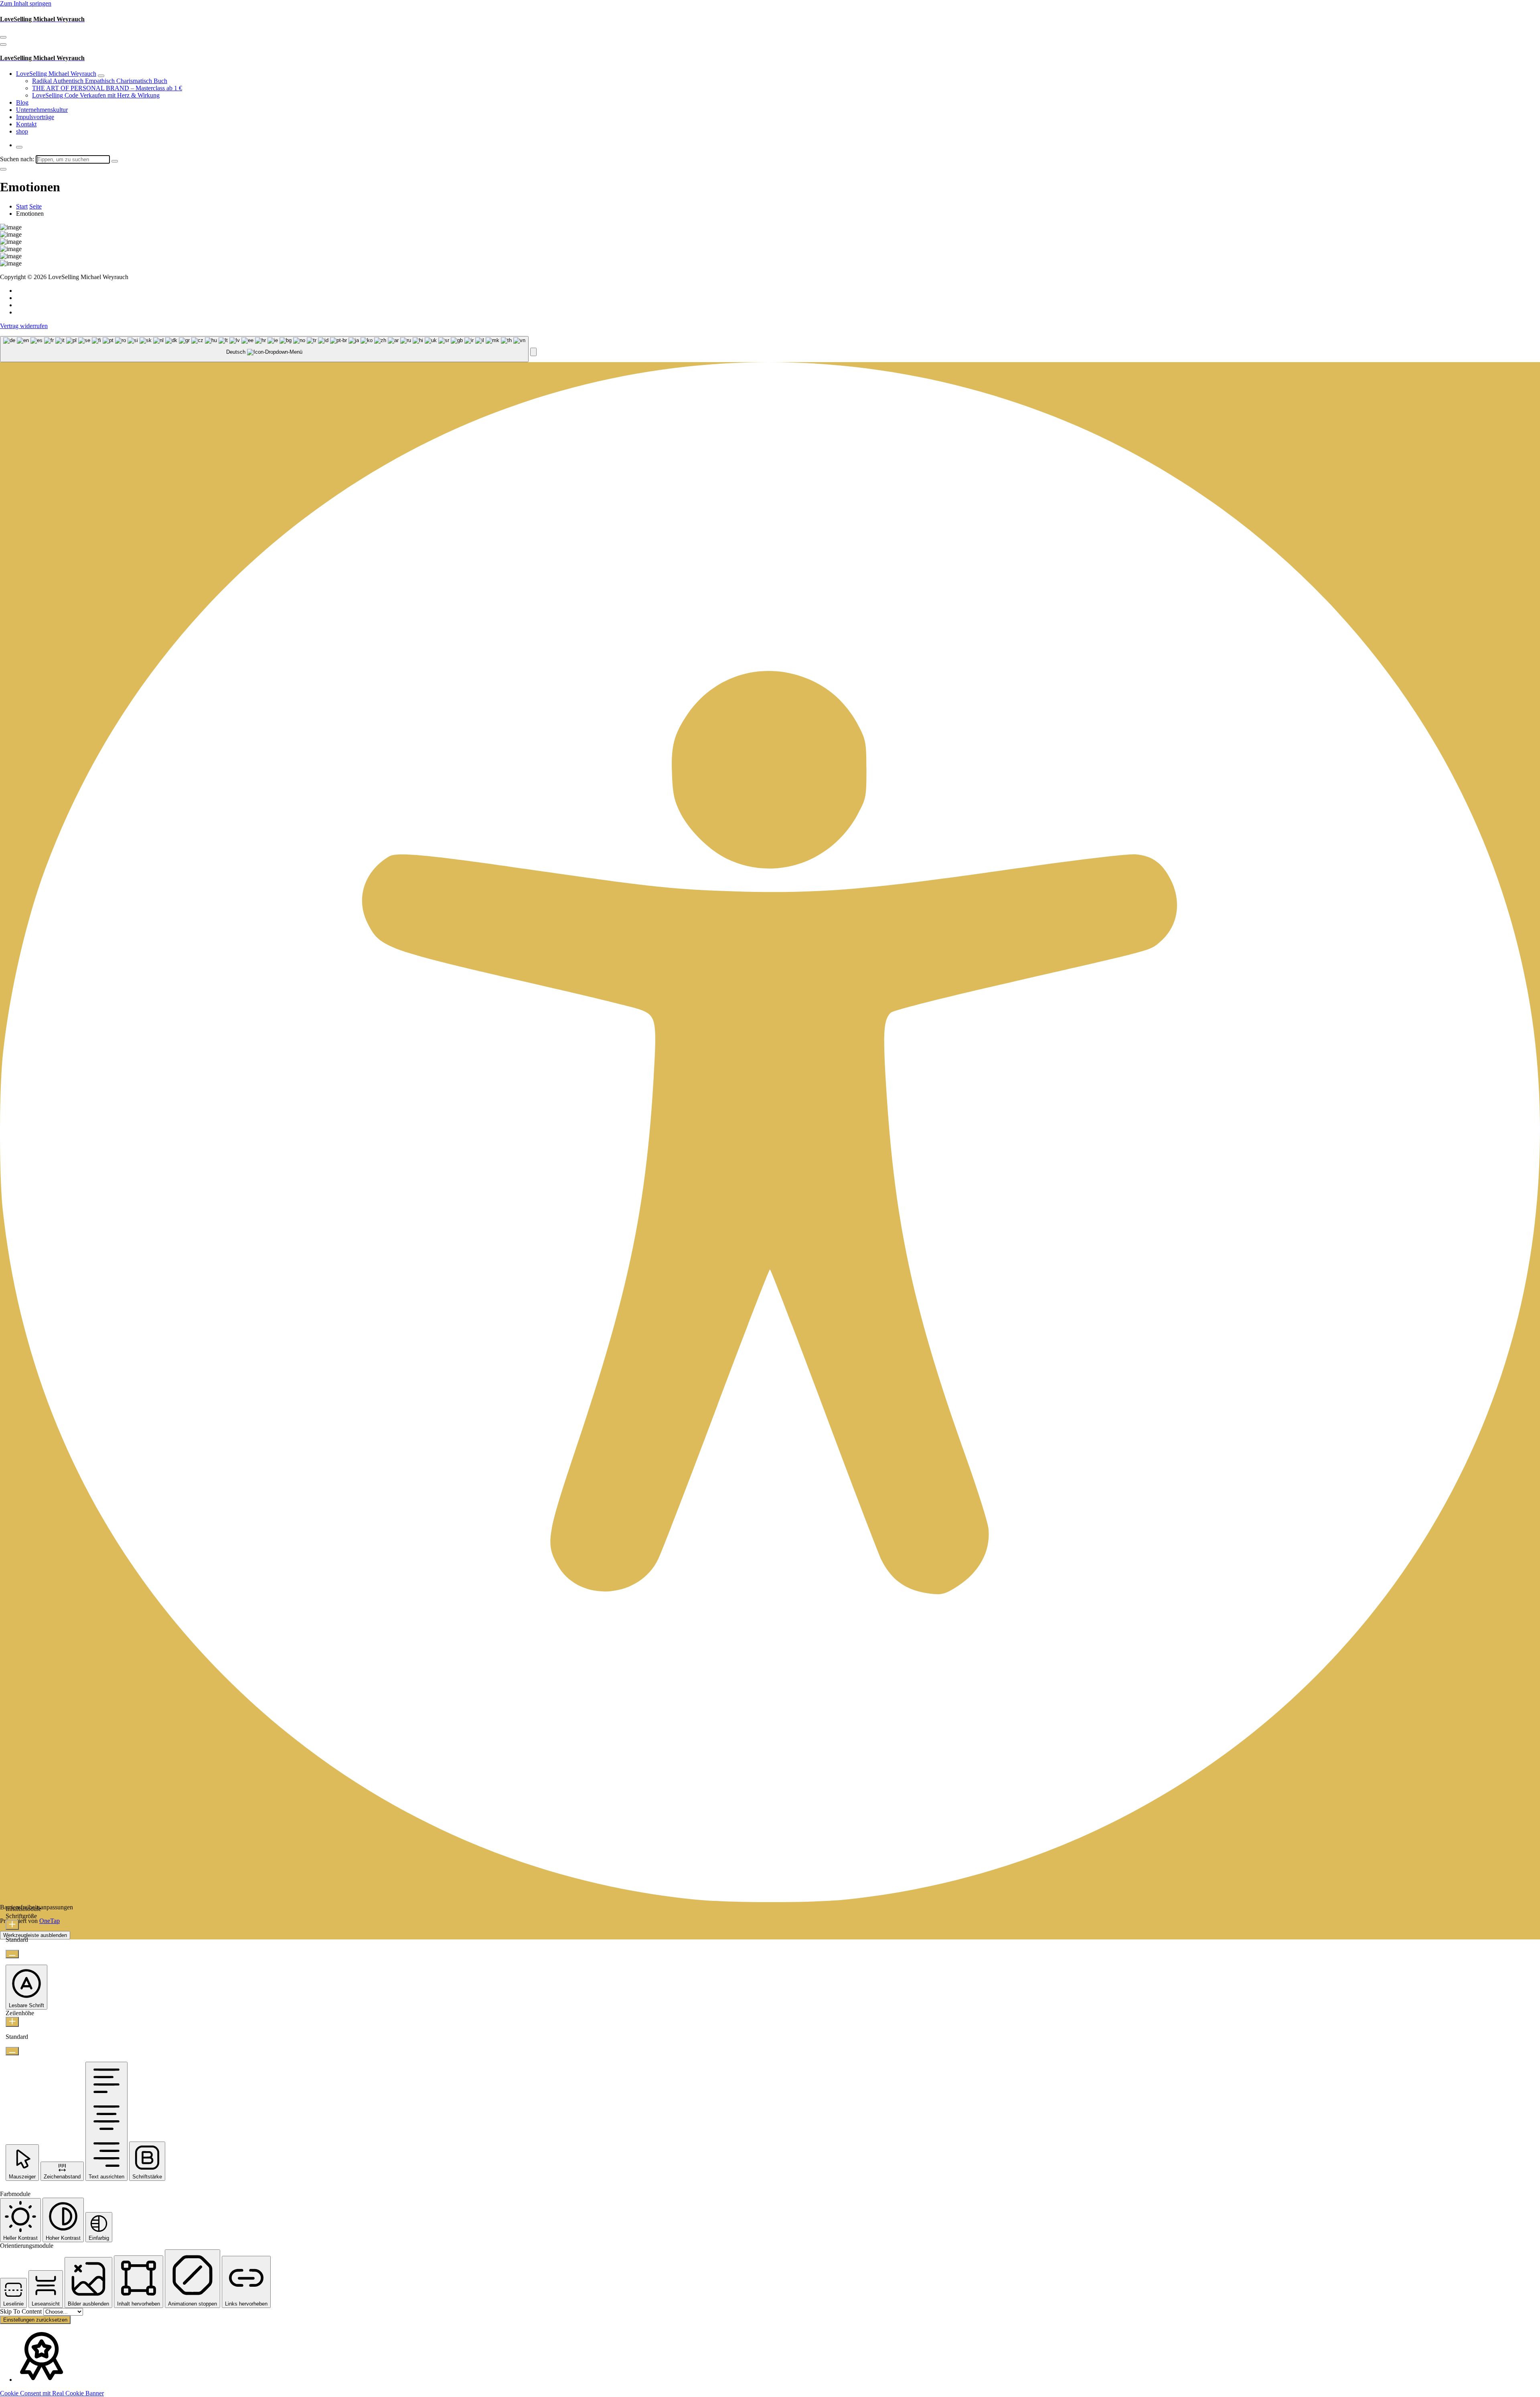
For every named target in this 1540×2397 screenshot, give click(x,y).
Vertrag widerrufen (24, 326)
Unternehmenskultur (42, 110)
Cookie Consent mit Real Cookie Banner (52, 2393)
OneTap (50, 1921)
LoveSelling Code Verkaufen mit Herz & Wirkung (96, 95)
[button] (533, 352)
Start (22, 206)
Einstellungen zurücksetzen (35, 2320)
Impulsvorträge (35, 117)
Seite (35, 206)
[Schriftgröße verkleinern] (12, 1954)
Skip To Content (22, 2311)
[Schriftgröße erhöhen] (12, 1925)
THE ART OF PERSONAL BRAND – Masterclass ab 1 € (107, 88)
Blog (22, 102)
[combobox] (264, 349)
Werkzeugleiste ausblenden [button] (35, 1935)
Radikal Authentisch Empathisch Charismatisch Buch (100, 81)
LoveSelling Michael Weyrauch (56, 74)
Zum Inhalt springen (26, 3)
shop (22, 131)
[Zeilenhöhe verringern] (12, 2051)
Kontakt (26, 124)
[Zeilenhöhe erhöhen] (12, 2022)
